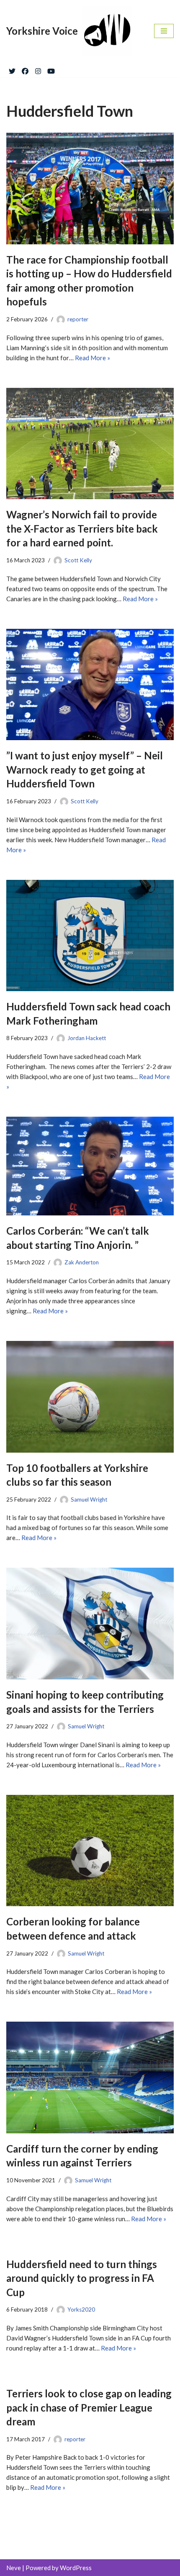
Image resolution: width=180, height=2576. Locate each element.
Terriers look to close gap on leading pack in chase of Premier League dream (89, 2407)
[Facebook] (25, 69)
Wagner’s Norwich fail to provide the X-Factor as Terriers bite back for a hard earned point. (82, 528)
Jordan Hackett (87, 1038)
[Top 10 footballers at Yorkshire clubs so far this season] (90, 1397)
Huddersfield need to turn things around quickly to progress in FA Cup (82, 2278)
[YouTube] (51, 69)
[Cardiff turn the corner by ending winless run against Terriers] (90, 2077)
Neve (14, 2568)
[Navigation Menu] (164, 31)
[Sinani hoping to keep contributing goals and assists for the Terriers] (90, 1624)
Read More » (93, 358)
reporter (78, 319)
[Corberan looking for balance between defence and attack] (90, 1851)
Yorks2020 (81, 2309)
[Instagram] (38, 69)
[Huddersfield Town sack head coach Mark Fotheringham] (90, 936)
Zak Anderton (82, 1262)
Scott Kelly (78, 560)
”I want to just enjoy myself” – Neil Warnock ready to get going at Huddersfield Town (85, 769)
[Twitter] (12, 69)
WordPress (76, 2568)
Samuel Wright (89, 1499)
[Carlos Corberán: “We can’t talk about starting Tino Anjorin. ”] (90, 1166)
